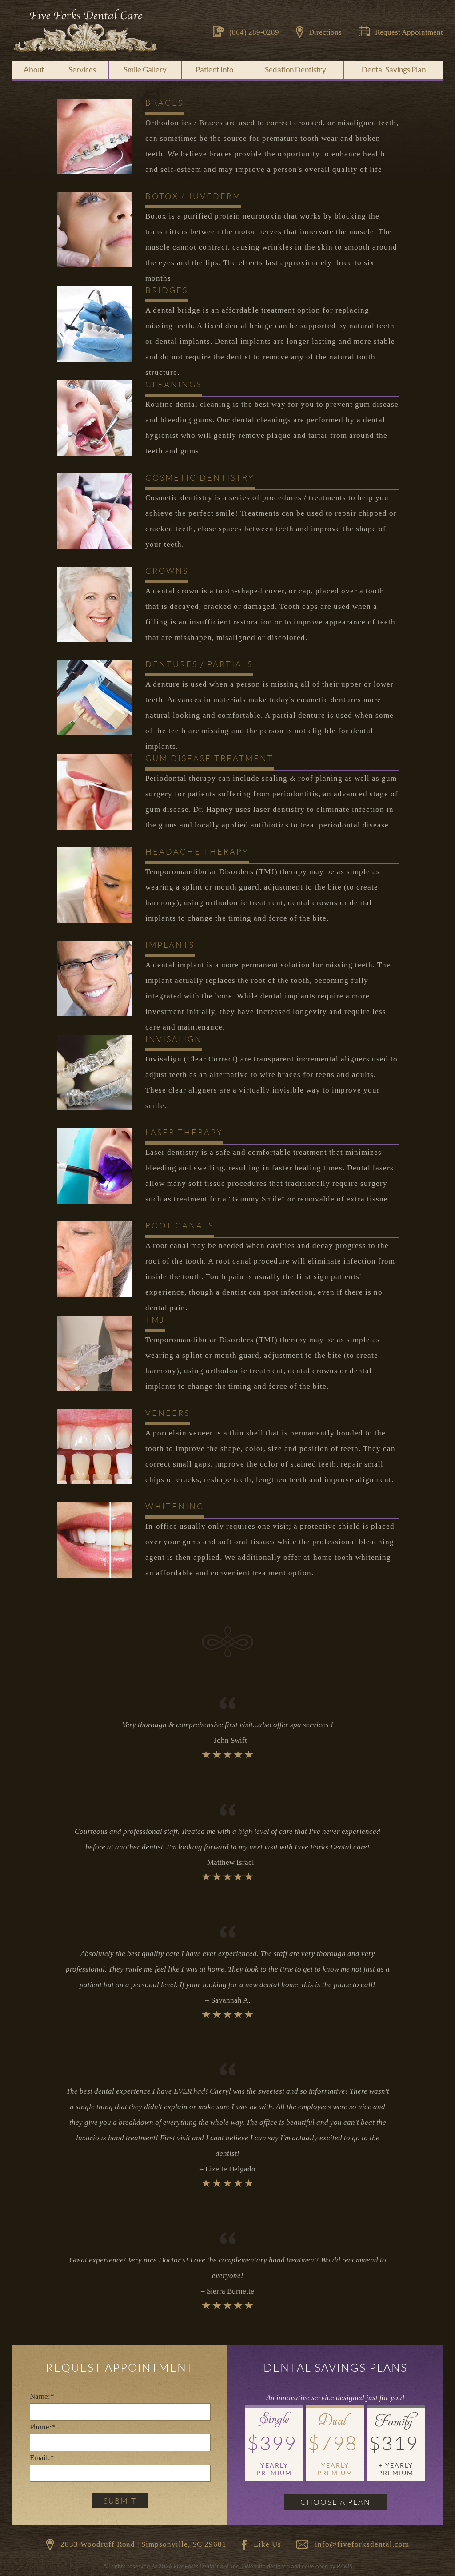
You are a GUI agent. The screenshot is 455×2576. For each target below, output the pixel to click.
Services (82, 70)
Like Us (267, 2544)
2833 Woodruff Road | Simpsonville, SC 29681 (144, 2544)
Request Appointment (409, 32)
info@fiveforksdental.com (362, 2544)
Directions (325, 32)
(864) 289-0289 (254, 32)
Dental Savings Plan (394, 70)
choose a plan (335, 2502)
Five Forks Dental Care (85, 31)
